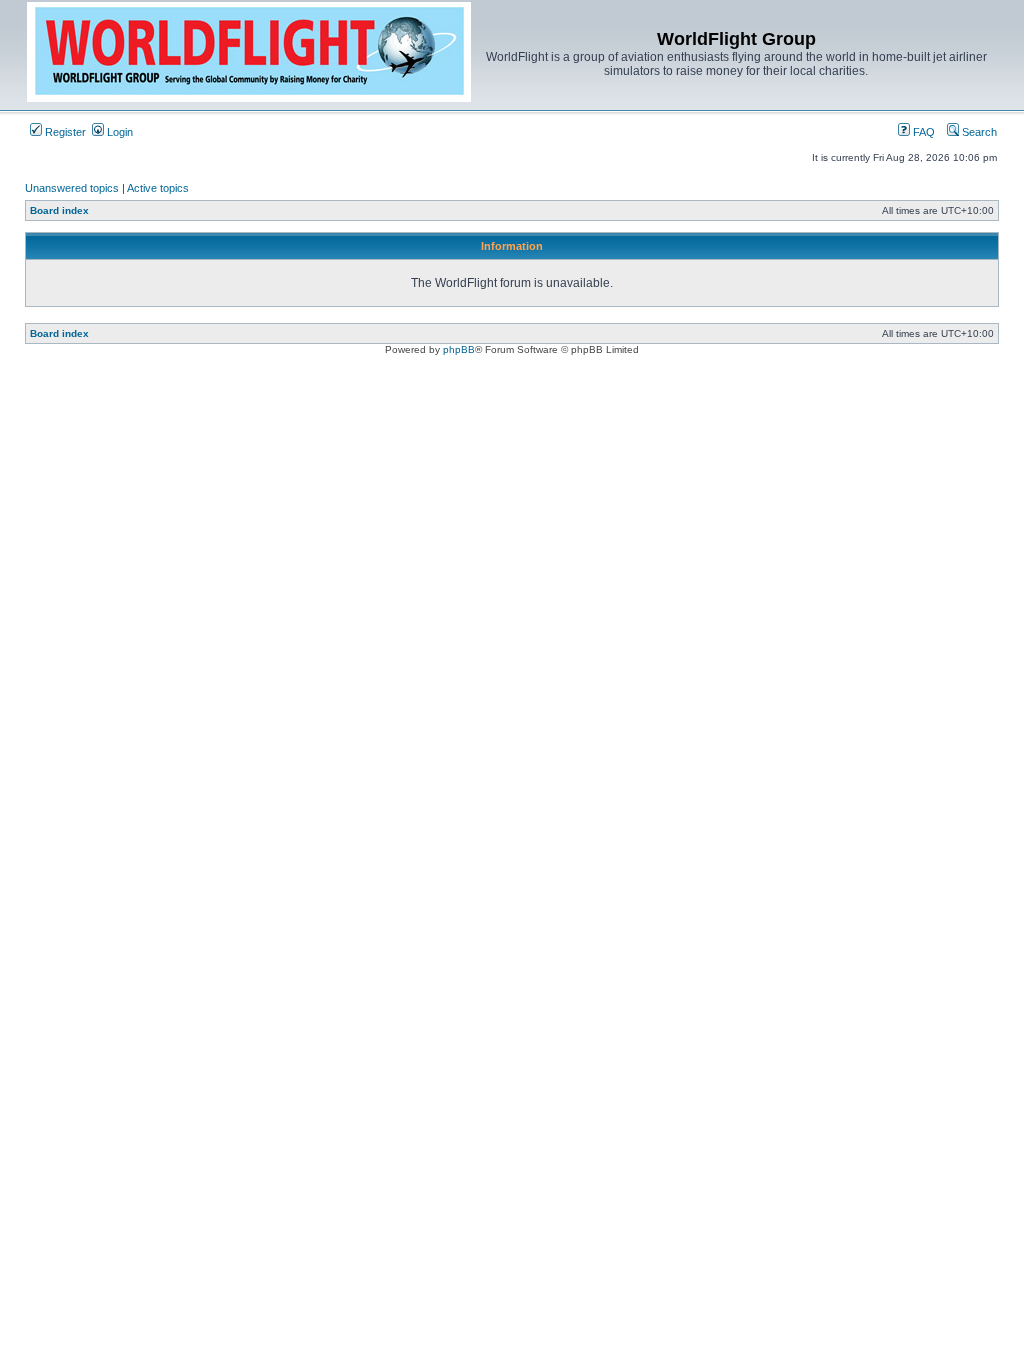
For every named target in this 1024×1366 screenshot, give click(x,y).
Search (978, 132)
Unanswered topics (72, 188)
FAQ (922, 132)
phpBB (459, 349)
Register (64, 132)
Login (118, 132)
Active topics (158, 188)
